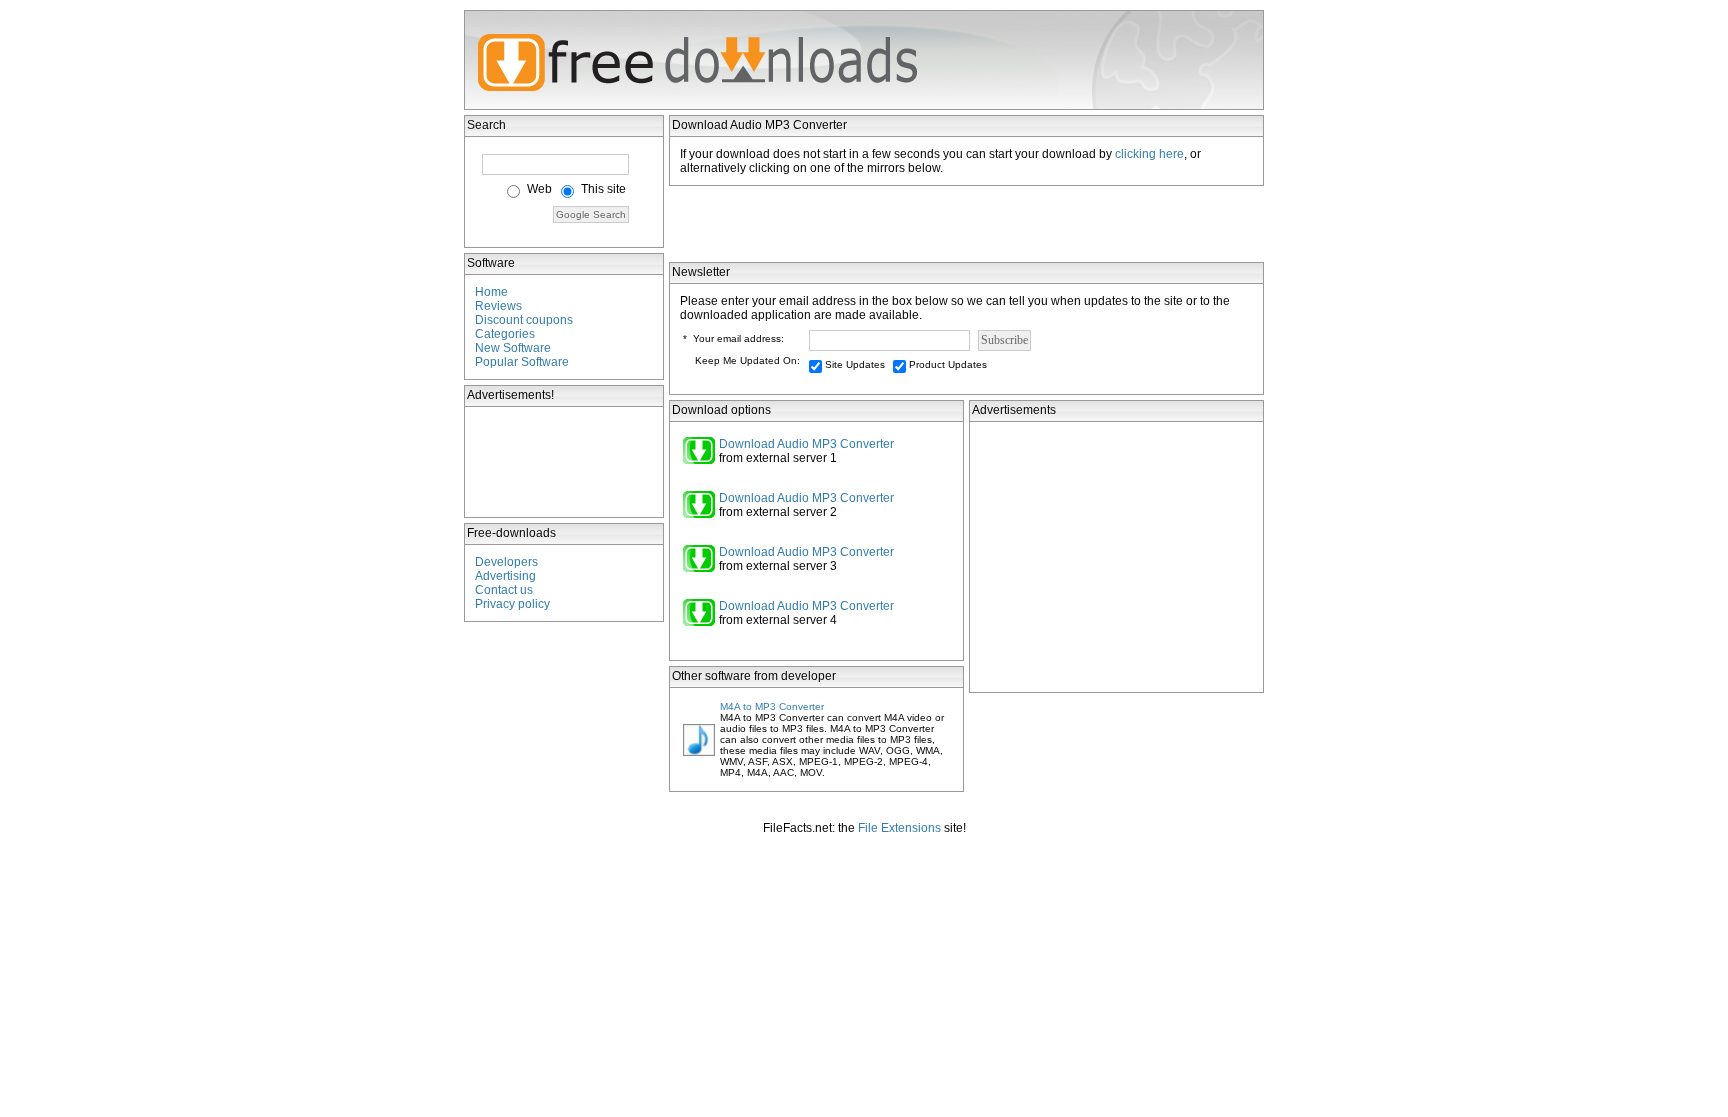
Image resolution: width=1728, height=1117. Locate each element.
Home (491, 292)
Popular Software (522, 362)
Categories (505, 334)
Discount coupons (524, 320)
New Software (513, 348)
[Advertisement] (565, 462)
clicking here (1149, 154)
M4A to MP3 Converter (772, 706)
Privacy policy (512, 604)
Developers (506, 562)
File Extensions (899, 828)
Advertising (505, 576)
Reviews (498, 306)
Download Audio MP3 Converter (806, 444)
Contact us (504, 590)
